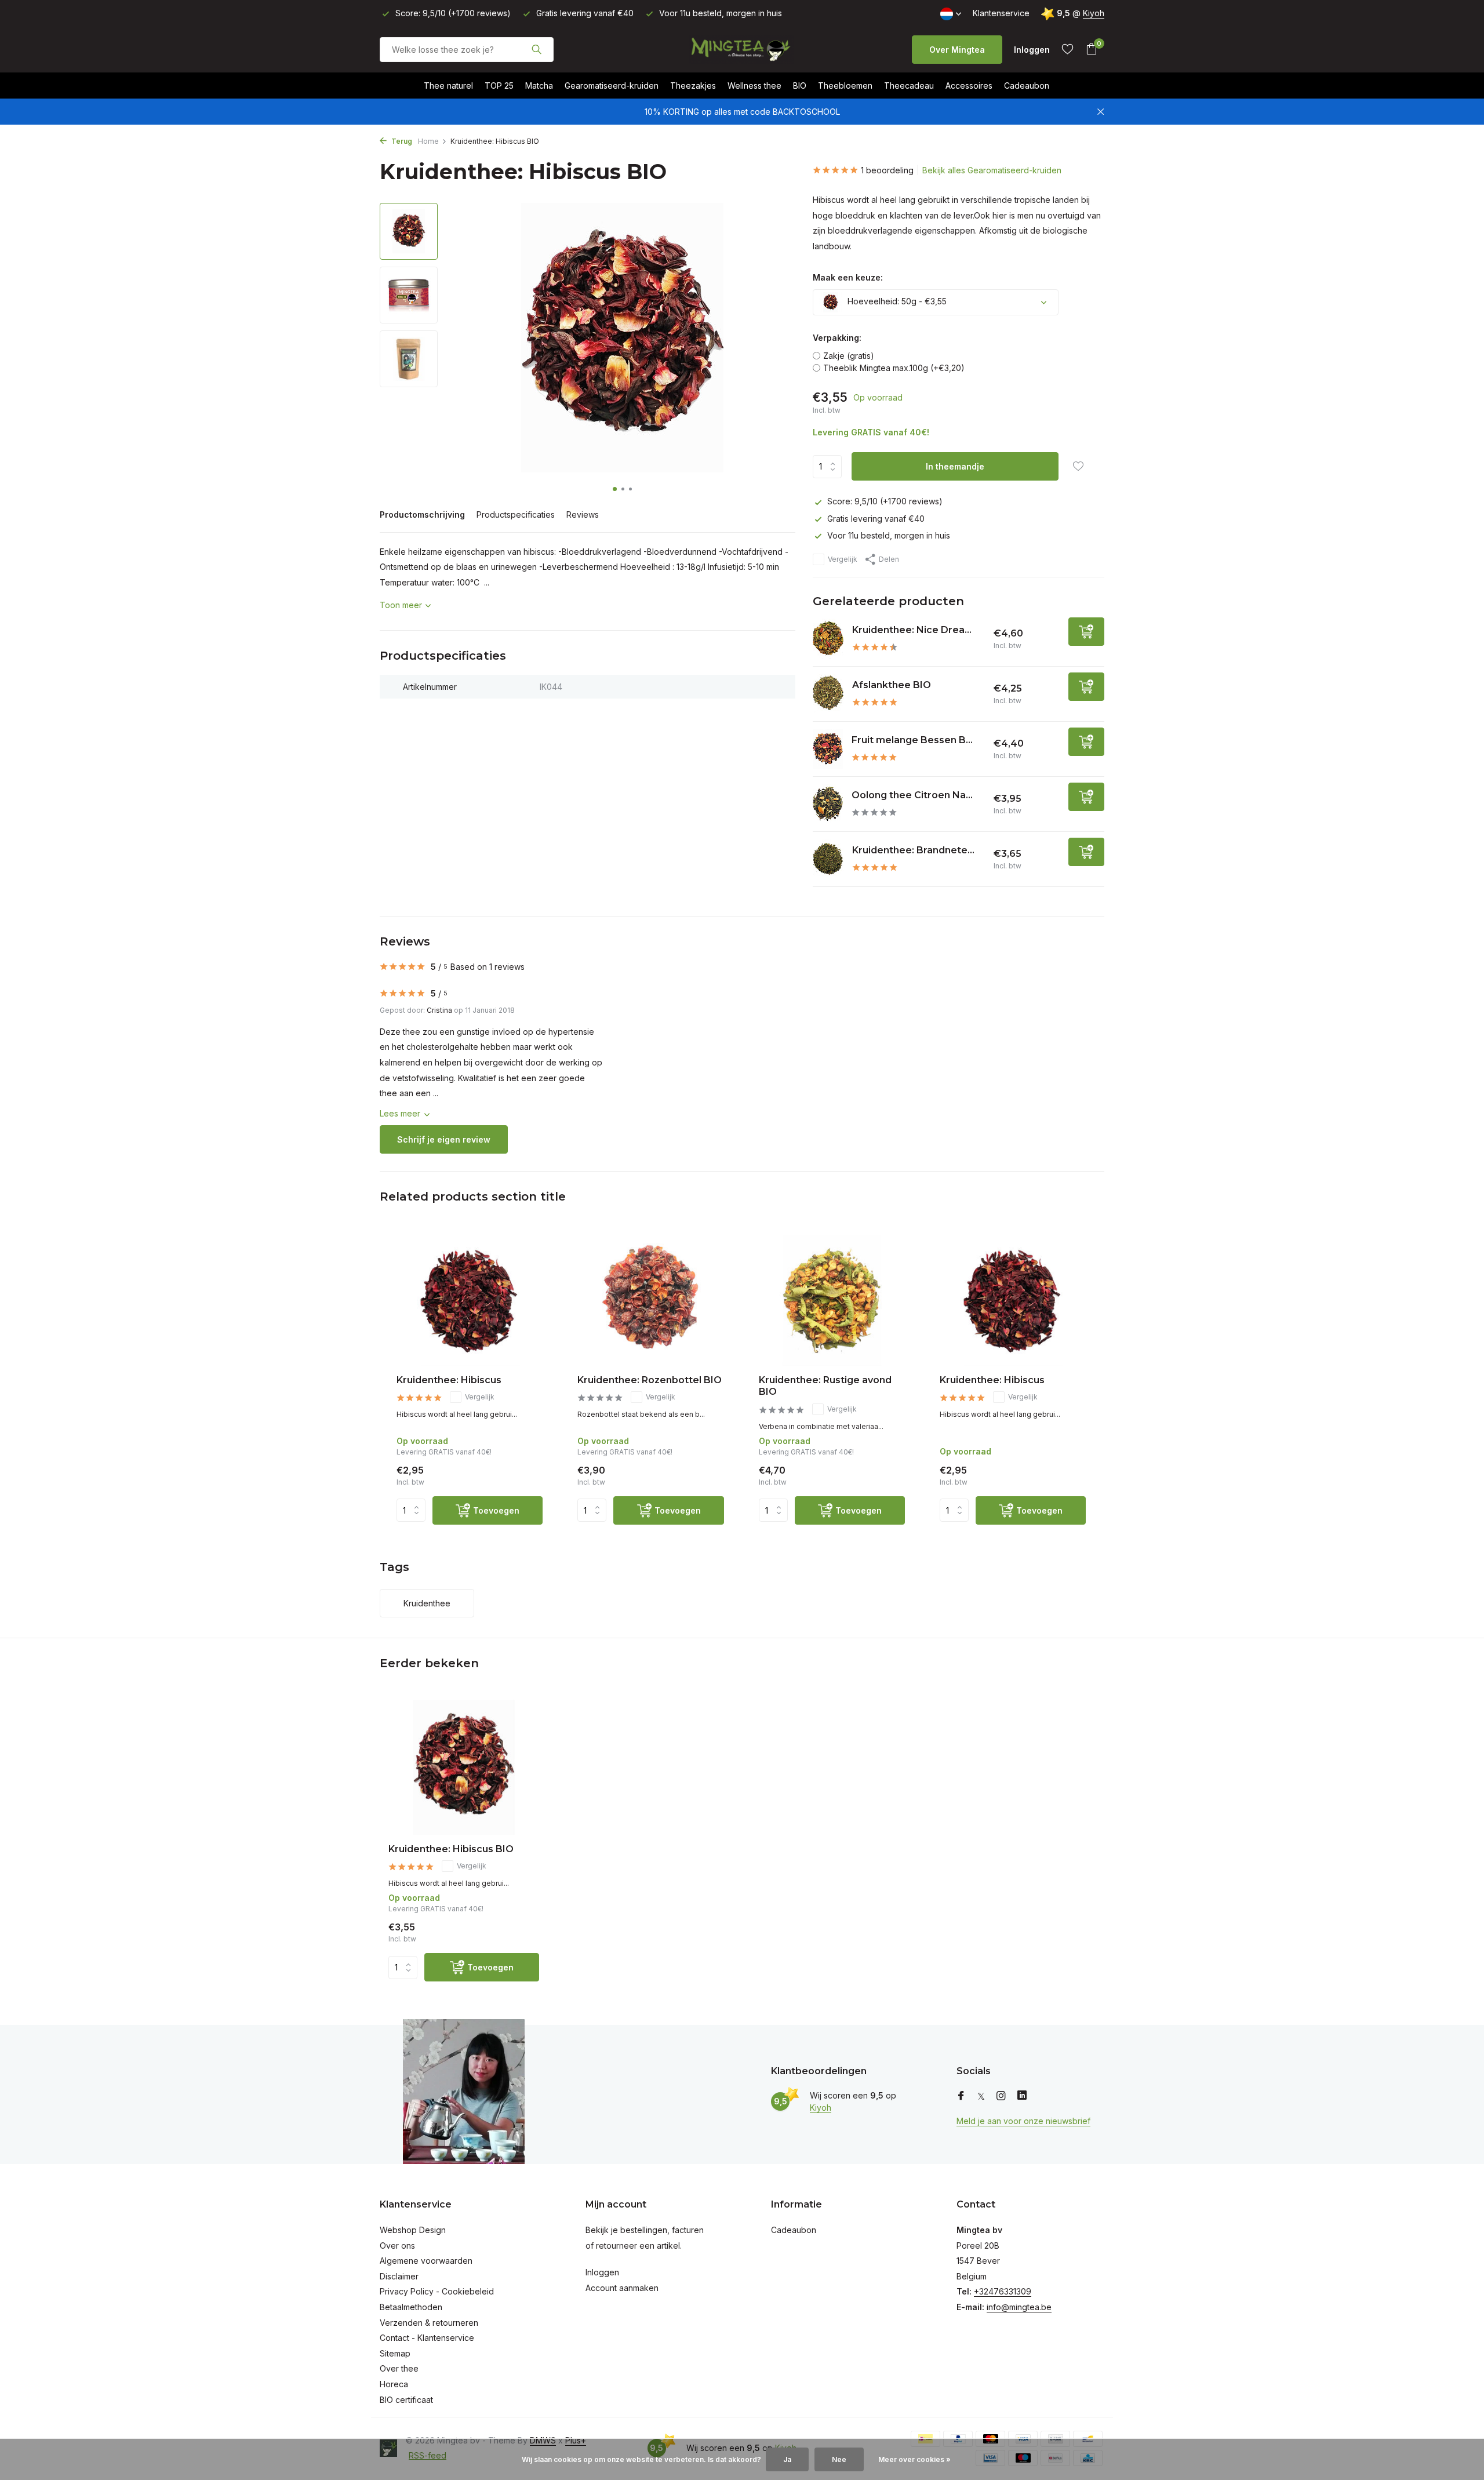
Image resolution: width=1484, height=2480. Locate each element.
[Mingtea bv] (742, 49)
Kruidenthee (427, 1603)
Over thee (399, 2368)
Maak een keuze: (848, 277)
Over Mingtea (957, 50)
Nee (839, 2459)
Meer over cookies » (914, 2459)
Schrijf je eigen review (444, 1139)
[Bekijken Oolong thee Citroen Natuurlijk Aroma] (828, 804)
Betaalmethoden (411, 2307)
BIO (800, 86)
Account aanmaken (622, 2288)
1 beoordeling (887, 170)
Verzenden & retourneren (429, 2323)
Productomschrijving (422, 514)
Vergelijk (843, 559)
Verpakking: (837, 338)
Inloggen (602, 2272)
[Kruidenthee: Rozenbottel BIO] (650, 1300)
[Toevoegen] (1086, 632)
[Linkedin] (1022, 2096)
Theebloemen (845, 86)
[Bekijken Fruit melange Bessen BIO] (828, 749)
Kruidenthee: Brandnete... (913, 850)
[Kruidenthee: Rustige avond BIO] (832, 1300)
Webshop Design (413, 2230)
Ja (787, 2459)
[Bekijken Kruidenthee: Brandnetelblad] (828, 859)
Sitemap (395, 2353)
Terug (401, 141)
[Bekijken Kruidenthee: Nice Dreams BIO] (828, 639)
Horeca (394, 2384)
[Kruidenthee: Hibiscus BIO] (464, 1767)
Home (428, 141)
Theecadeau (909, 86)
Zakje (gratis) (849, 356)
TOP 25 (499, 86)
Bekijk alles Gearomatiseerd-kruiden (992, 170)
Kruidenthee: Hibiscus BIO (451, 1849)
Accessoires (969, 86)
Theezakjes (693, 86)
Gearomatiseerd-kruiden (612, 86)
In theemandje (955, 466)
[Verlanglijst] (1067, 49)
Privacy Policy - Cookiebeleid (437, 2291)
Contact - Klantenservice (427, 2338)
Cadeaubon (1027, 86)
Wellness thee (754, 86)
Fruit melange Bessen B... (912, 740)
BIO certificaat (406, 2400)
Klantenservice (1001, 13)
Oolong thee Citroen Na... (912, 795)
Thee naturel (448, 86)
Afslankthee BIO (892, 685)
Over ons (397, 2246)
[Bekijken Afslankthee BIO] (828, 694)
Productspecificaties (516, 514)
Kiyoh (1094, 13)
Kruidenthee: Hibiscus (449, 1380)
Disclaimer (399, 2276)
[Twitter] (981, 2096)
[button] (615, 489)
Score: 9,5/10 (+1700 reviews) (885, 501)
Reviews (583, 514)
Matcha (539, 86)
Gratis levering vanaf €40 (876, 519)
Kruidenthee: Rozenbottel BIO (650, 1380)
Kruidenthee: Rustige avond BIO (825, 1386)
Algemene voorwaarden (426, 2261)
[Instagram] (1001, 2096)
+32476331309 (1003, 2291)
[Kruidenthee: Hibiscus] (470, 1300)
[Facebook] (961, 2096)
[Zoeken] (537, 49)
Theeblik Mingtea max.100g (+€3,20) (894, 368)
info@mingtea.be (1019, 2307)
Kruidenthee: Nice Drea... (912, 630)
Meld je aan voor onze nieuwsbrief (1023, 2121)
